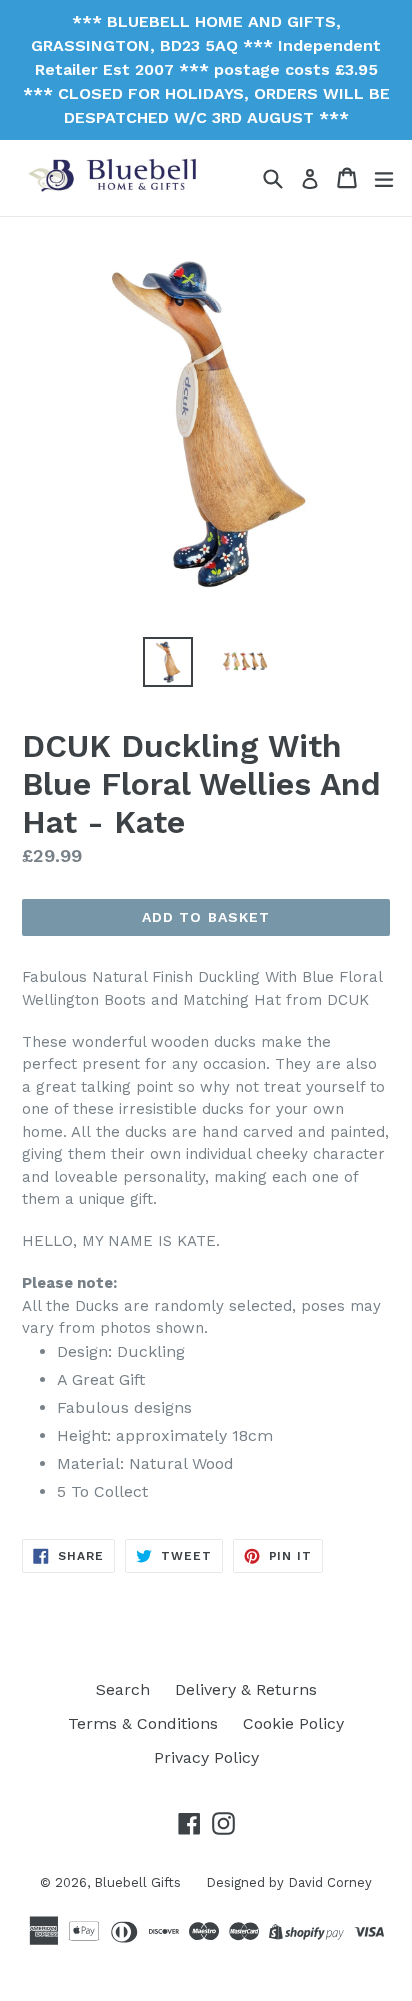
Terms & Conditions (143, 1723)
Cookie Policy (293, 1723)
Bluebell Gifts (137, 1882)
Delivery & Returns (246, 1689)
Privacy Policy (206, 1757)
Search (123, 1689)
